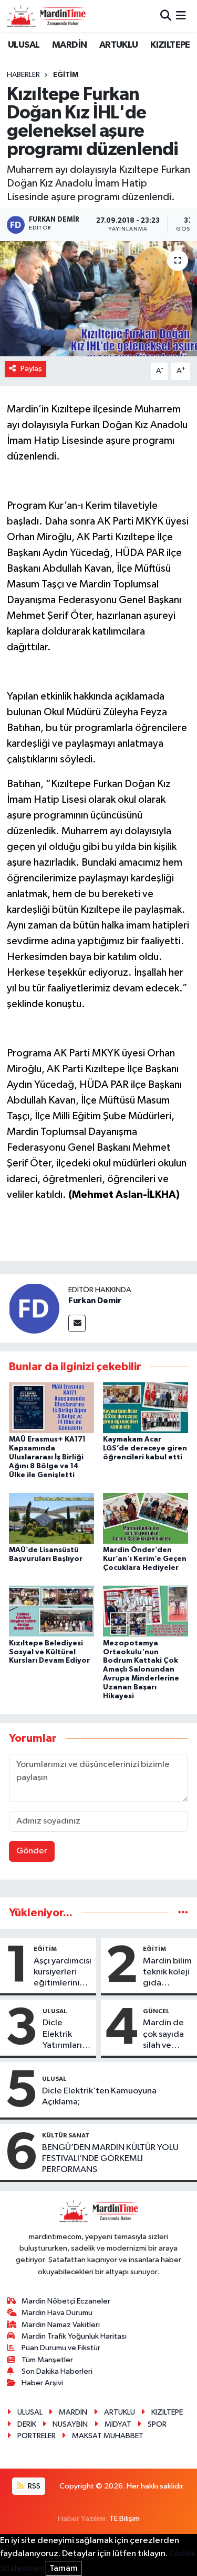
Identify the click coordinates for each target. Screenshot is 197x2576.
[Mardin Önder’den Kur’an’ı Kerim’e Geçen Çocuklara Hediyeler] (146, 1518)
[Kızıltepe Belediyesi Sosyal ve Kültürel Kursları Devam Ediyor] (51, 1611)
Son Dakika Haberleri (57, 2371)
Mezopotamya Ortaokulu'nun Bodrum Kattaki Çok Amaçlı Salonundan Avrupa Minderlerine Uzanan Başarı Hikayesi (141, 1670)
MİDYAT (118, 2424)
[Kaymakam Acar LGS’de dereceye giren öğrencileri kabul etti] (146, 1408)
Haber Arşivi (42, 2383)
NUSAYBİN (70, 2424)
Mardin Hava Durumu (57, 2313)
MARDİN (69, 45)
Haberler (23, 75)
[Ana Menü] (181, 16)
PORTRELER (37, 2436)
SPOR (157, 2424)
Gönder (32, 1851)
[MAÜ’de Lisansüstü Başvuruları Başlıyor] (51, 1518)
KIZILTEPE (170, 45)
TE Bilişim (125, 2519)
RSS (33, 2486)
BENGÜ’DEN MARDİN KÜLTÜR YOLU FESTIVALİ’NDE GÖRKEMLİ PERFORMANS (110, 2159)
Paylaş (31, 369)
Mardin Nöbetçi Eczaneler (66, 2301)
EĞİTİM (66, 75)
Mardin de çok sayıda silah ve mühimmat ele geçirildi (167, 2035)
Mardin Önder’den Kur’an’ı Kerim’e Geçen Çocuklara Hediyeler (145, 1559)
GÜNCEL (156, 2011)
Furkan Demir (95, 1301)
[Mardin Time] (46, 16)
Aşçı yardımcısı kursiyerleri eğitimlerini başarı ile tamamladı (63, 1973)
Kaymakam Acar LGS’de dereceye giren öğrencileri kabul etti (145, 1448)
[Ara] (166, 16)
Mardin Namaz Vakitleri (61, 2325)
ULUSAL (24, 45)
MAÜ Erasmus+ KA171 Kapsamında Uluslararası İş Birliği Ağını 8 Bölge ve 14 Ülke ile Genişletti (47, 1457)
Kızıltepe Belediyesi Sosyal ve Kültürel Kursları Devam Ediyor (49, 1652)
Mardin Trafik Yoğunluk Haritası (74, 2336)
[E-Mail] (77, 1323)
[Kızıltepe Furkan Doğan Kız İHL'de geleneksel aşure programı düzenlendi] (98, 299)
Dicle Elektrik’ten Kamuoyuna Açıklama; (99, 2097)
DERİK (27, 2424)
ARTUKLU (119, 45)
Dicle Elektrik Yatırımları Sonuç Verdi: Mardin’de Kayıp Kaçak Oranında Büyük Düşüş (67, 2035)
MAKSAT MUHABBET (108, 2436)
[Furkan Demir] (34, 1308)
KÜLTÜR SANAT (66, 2135)
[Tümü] (183, 1913)
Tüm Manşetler (47, 2360)
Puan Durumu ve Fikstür (61, 2348)
